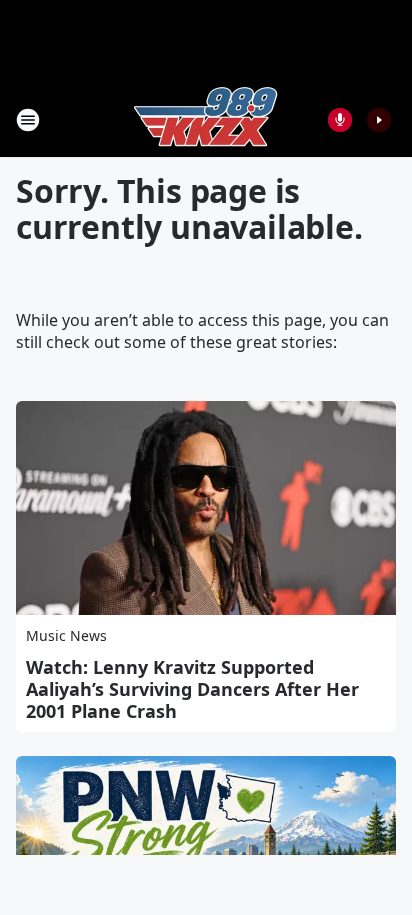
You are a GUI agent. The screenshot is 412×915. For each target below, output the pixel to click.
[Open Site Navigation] (28, 120)
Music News (66, 635)
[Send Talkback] (340, 120)
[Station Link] (206, 119)
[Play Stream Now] (379, 120)
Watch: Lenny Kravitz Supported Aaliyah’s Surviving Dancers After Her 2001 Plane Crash (192, 689)
